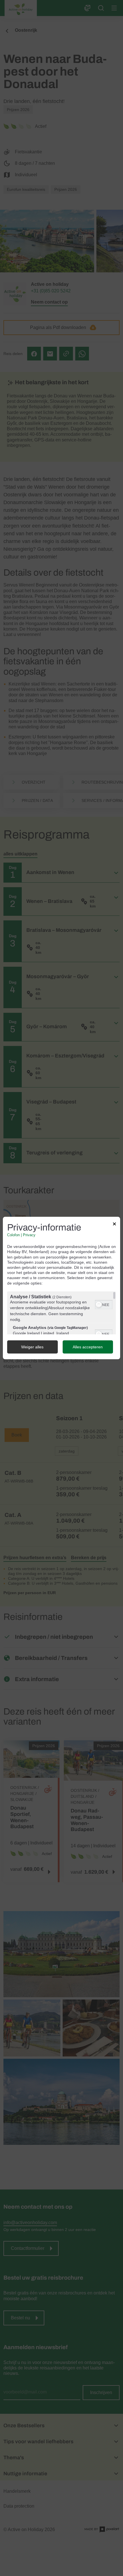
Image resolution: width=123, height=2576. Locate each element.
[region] (61, 1313)
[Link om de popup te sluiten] (114, 1225)
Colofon (13, 1235)
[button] (99, 1305)
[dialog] (61, 1288)
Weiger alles (32, 1347)
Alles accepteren (88, 1347)
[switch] (104, 1304)
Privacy (29, 1235)
